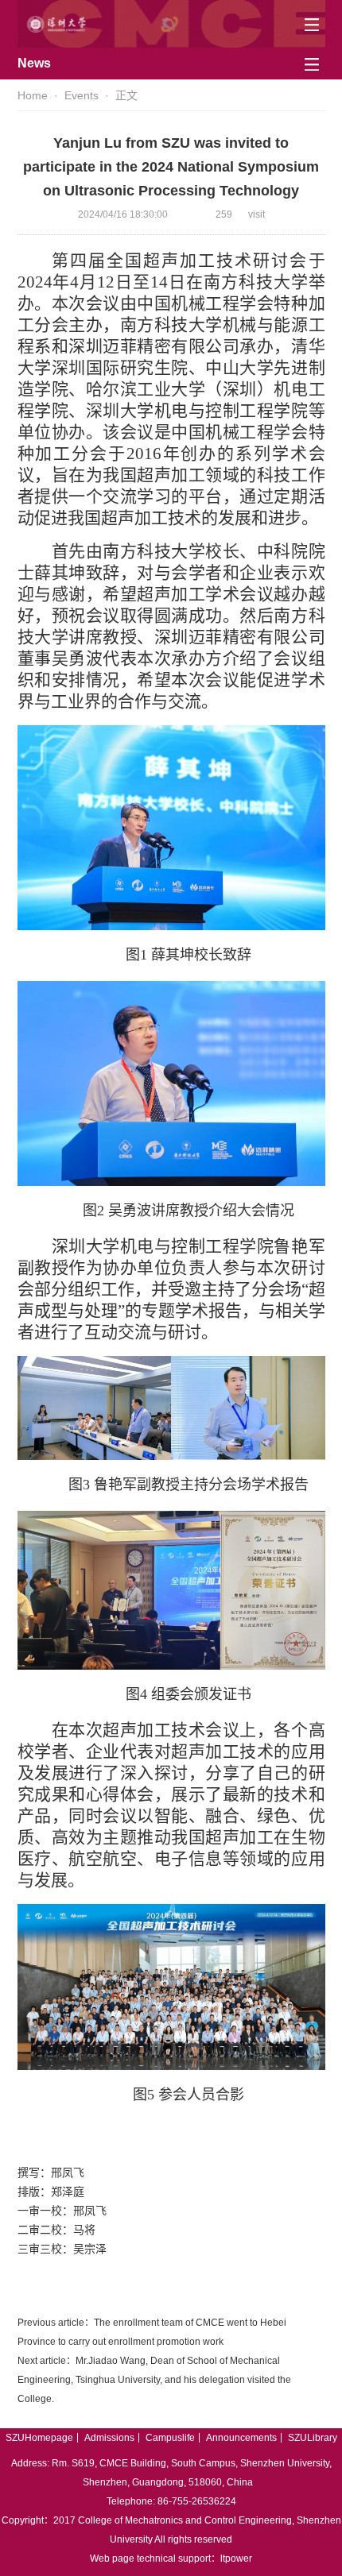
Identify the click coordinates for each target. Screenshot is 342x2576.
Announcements (241, 2438)
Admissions (109, 2438)
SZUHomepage (39, 2438)
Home (33, 95)
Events (82, 95)
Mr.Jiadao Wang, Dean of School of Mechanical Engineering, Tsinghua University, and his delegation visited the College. (154, 2380)
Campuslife (170, 2438)
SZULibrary (313, 2438)
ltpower (236, 2559)
